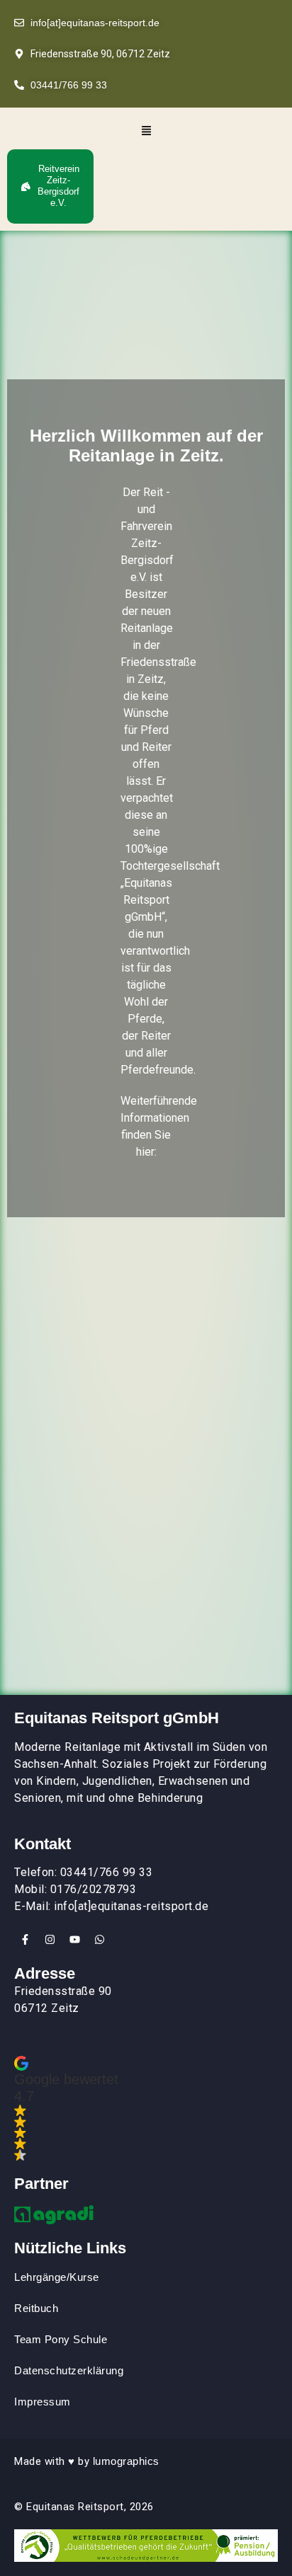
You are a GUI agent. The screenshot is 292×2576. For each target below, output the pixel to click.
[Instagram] (50, 1940)
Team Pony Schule (62, 2339)
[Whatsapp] (99, 1940)
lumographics (126, 2461)
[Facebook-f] (25, 1940)
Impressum (43, 2402)
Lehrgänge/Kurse (57, 2277)
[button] (146, 132)
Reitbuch (36, 2308)
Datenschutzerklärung (69, 2370)
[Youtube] (74, 1940)
